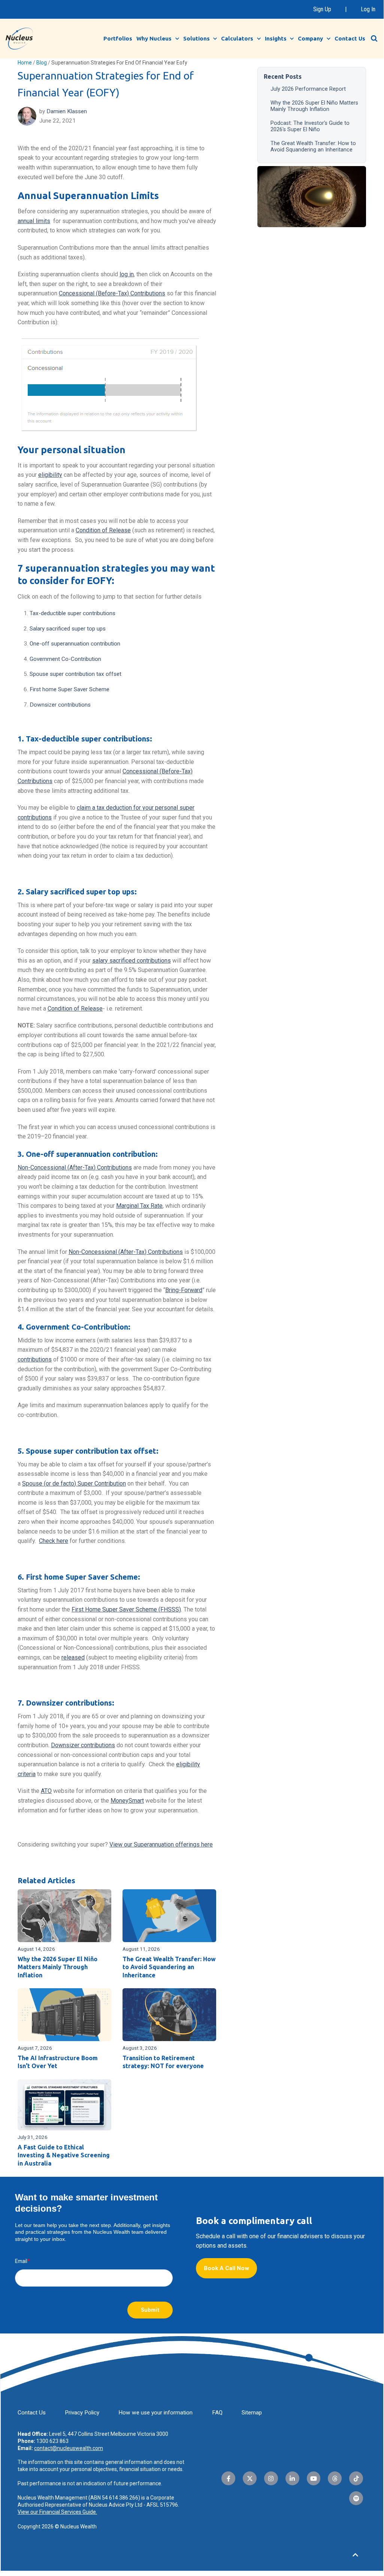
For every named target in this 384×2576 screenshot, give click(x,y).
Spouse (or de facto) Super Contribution (74, 1483)
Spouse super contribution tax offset (75, 674)
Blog (42, 63)
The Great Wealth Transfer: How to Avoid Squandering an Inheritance (313, 147)
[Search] (374, 39)
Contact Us (350, 38)
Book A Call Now (226, 2268)
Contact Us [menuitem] (32, 2413)
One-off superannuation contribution (75, 644)
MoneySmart (127, 1801)
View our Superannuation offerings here (161, 1844)
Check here (54, 1541)
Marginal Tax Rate (139, 1206)
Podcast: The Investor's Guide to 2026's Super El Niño (310, 126)
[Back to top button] (356, 2555)
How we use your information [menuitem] (155, 2413)
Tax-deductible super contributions (72, 613)
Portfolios (118, 38)
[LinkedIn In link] (292, 2478)
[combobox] (378, 38)
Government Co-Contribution (65, 659)
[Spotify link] (356, 2498)
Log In (368, 9)
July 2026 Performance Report (308, 89)
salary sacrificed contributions (131, 961)
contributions (35, 1359)
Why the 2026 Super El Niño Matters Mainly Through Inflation (314, 106)
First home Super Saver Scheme (69, 689)
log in (127, 274)
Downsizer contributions (60, 705)
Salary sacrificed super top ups (68, 629)
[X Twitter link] (250, 2478)
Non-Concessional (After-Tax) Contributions (75, 1167)
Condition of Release (103, 530)
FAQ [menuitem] (217, 2413)
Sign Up (322, 9)
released (73, 1657)
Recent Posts (283, 76)
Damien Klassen (67, 111)
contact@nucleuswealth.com (69, 2448)
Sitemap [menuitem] (252, 2413)
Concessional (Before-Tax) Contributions (112, 293)
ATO (46, 1791)
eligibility (50, 475)
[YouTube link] (314, 2478)
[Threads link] (335, 2478)
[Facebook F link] (228, 2478)
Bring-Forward (184, 1290)
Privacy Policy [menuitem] (82, 2413)
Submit (150, 2310)
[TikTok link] (356, 2478)
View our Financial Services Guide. (57, 2512)
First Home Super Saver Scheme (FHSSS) (126, 1609)
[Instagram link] (271, 2478)
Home (25, 63)
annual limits (34, 221)
